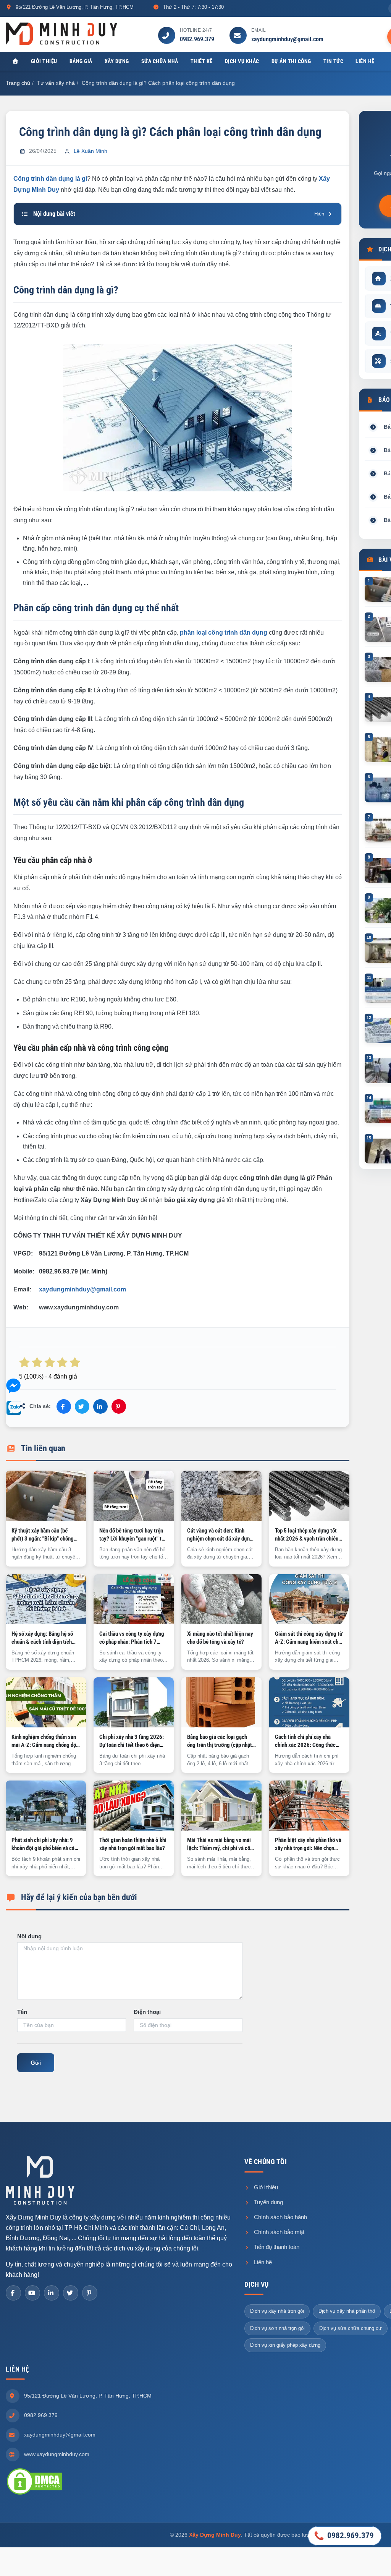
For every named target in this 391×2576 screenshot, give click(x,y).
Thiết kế (202, 61)
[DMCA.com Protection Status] (34, 2481)
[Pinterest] (90, 2293)
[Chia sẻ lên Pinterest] (119, 1406)
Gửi (36, 2063)
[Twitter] (71, 2293)
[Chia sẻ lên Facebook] (64, 1406)
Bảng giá (81, 61)
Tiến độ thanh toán (276, 2247)
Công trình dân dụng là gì (50, 179)
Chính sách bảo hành (280, 2217)
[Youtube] (32, 2293)
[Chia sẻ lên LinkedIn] (100, 1406)
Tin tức (334, 61)
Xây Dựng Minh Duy (215, 2535)
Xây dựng (117, 61)
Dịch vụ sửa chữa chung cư (351, 2328)
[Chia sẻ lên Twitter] (82, 1406)
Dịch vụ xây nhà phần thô (347, 2311)
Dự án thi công (291, 61)
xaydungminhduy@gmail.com (287, 39)
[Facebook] (13, 2293)
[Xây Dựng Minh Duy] (61, 33)
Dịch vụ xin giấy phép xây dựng (285, 2345)
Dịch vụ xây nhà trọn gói (277, 2311)
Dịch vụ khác (242, 61)
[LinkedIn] (52, 2293)
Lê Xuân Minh (90, 151)
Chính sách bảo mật (278, 2232)
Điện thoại (147, 2012)
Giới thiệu (44, 61)
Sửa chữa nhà (160, 61)
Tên (22, 2012)
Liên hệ (365, 61)
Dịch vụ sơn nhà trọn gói (277, 2328)
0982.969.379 (197, 39)
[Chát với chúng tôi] (13, 1387)
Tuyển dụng (268, 2202)
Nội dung (29, 1936)
